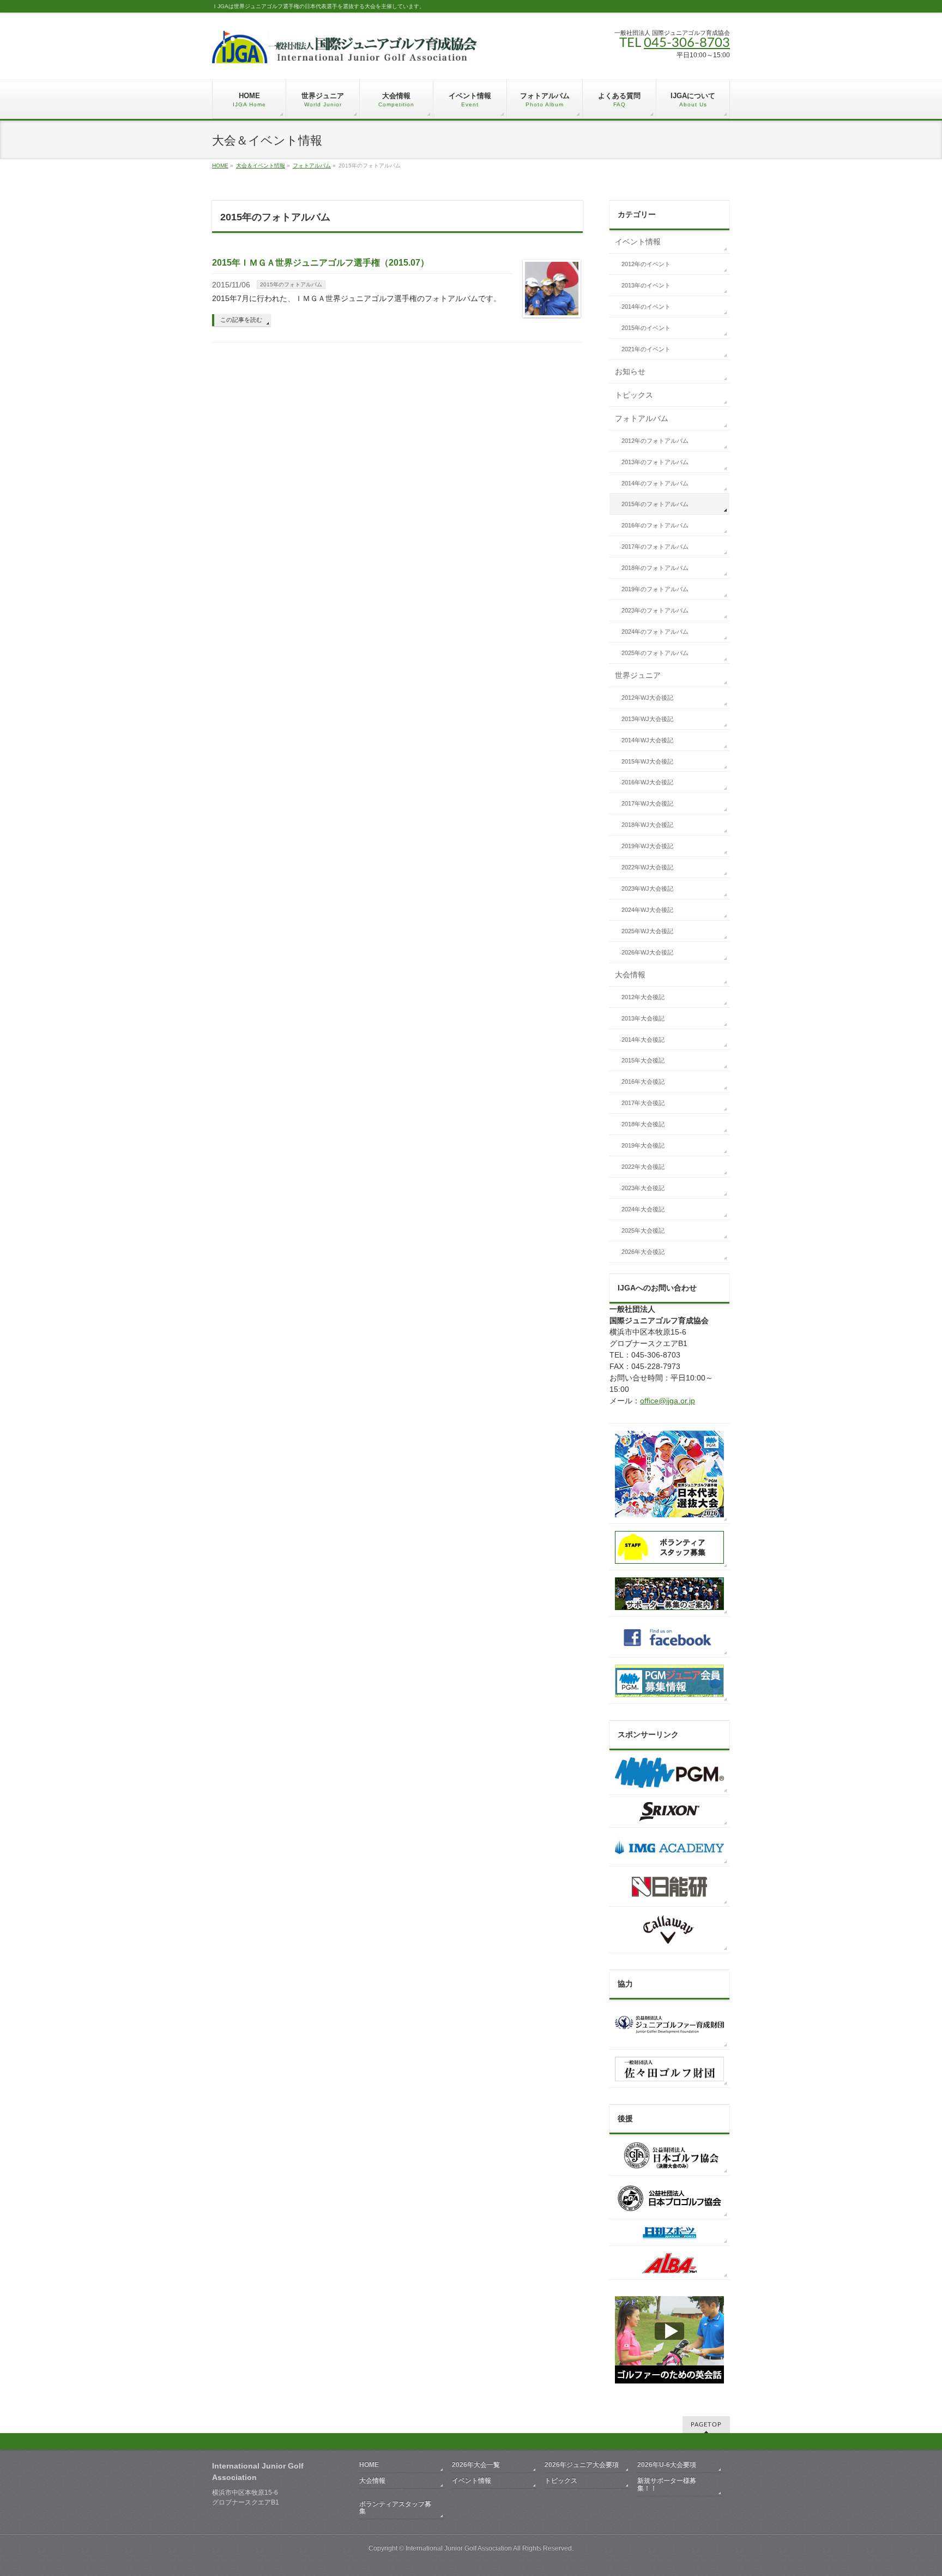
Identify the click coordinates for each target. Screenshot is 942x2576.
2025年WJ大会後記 (647, 931)
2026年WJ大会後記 (647, 952)
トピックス (634, 395)
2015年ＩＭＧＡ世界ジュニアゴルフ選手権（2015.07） (321, 263)
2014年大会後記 (643, 1040)
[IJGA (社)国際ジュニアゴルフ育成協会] (345, 51)
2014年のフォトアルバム (655, 483)
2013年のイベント (646, 285)
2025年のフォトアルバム (655, 653)
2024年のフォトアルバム (655, 632)
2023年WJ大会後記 (647, 888)
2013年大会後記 (643, 1018)
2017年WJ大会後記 (647, 803)
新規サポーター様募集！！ (667, 2484)
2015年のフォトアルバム (291, 284)
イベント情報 (638, 242)
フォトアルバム (312, 166)
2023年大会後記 (643, 1188)
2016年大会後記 (643, 1082)
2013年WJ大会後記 (647, 719)
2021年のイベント (646, 349)
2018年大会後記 (643, 1124)
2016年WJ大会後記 (647, 782)
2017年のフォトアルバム (655, 547)
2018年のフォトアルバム (655, 568)
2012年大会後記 (643, 997)
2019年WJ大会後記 (647, 846)
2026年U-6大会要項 (667, 2465)
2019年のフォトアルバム (655, 589)
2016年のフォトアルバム (655, 525)
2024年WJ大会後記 (647, 910)
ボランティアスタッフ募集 (395, 2508)
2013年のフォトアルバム (655, 462)
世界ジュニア (638, 675)
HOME (220, 166)
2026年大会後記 (643, 1252)
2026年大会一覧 (476, 2465)
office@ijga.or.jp (668, 1401)
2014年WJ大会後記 (647, 740)
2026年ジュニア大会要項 (582, 2465)
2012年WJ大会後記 (647, 698)
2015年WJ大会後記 (647, 761)
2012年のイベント (646, 264)
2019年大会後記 (643, 1145)
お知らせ (630, 371)
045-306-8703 (687, 43)
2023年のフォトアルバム (655, 610)
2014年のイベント (646, 307)
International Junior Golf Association (459, 2548)
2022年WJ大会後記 (647, 867)
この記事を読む (241, 320)
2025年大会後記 (643, 1230)
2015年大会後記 (643, 1060)
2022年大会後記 (643, 1167)
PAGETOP (706, 2425)
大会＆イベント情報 (261, 166)
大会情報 (630, 975)
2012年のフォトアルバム (655, 441)
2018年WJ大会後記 (647, 825)
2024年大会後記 (643, 1209)
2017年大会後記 (643, 1103)
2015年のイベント (646, 328)
